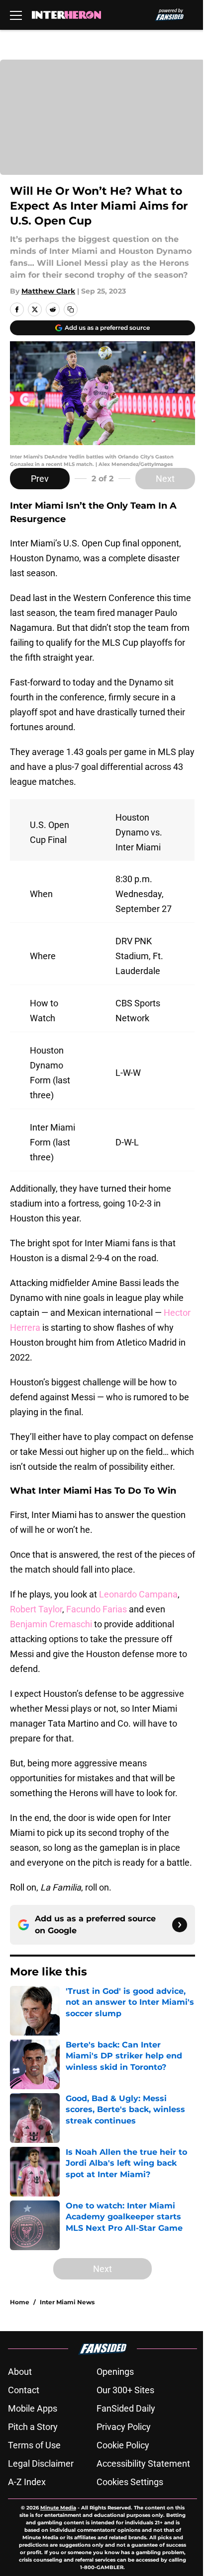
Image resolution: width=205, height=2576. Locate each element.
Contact (24, 2390)
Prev (40, 479)
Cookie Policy (123, 2445)
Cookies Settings (130, 2482)
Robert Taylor (36, 1609)
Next (165, 479)
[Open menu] (16, 15)
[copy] (71, 309)
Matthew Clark (48, 291)
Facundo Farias (97, 1609)
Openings (115, 2372)
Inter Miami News (67, 2302)
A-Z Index (27, 2482)
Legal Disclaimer (41, 2463)
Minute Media (58, 2508)
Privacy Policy (124, 2427)
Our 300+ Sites (125, 2390)
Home (20, 2302)
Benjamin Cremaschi (51, 1624)
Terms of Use (34, 2445)
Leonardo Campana (138, 1594)
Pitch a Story (33, 2427)
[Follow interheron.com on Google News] (180, 1925)
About (20, 2372)
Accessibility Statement (143, 2463)
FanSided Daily (126, 2408)
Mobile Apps (33, 2408)
